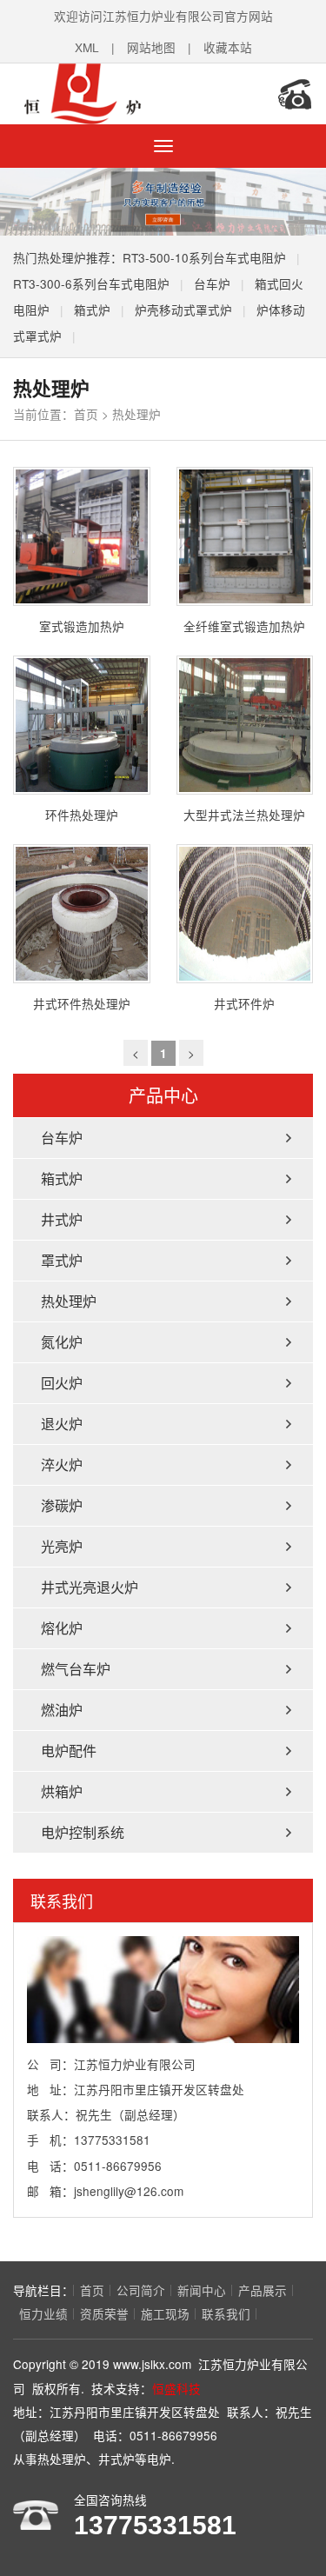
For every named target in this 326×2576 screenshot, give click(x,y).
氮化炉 (62, 1342)
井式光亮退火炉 (90, 1587)
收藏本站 (228, 47)
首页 (86, 414)
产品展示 (263, 2290)
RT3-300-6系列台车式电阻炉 (91, 283)
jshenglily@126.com (129, 2191)
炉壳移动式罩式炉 (183, 310)
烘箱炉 (62, 1791)
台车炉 (212, 283)
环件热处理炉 (82, 815)
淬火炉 (62, 1464)
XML (87, 47)
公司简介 (141, 2290)
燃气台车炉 (76, 1669)
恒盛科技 (176, 2388)
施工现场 (165, 2313)
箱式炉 (92, 310)
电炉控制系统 (83, 1832)
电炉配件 (69, 1751)
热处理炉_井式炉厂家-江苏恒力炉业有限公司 (126, 94)
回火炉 (62, 1383)
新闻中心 (202, 2290)
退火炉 (62, 1424)
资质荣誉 (104, 2313)
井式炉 (62, 1219)
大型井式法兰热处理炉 (244, 815)
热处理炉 (136, 414)
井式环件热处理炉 (82, 1003)
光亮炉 (62, 1546)
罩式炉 (62, 1260)
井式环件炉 (244, 1003)
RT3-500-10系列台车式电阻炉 (204, 257)
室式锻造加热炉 (82, 626)
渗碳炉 (62, 1505)
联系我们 (226, 2313)
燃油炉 (62, 1710)
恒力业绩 (43, 2313)
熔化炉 (62, 1628)
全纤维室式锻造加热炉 (244, 626)
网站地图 (151, 47)
